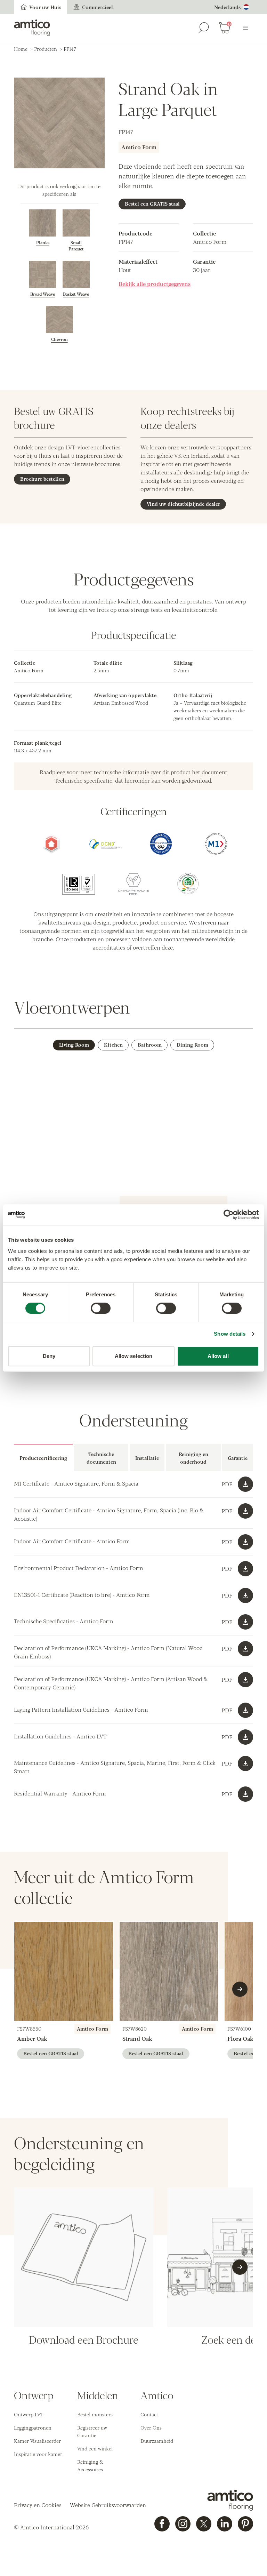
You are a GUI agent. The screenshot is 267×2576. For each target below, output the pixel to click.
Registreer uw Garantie (92, 2431)
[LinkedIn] (225, 2524)
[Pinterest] (245, 2524)
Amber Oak (32, 2038)
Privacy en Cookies (38, 2505)
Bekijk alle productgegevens (155, 284)
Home (21, 49)
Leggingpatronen (33, 2427)
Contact (149, 2414)
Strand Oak (137, 2038)
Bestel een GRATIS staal (152, 203)
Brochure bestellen (42, 479)
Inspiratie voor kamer (38, 2454)
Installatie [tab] (147, 1458)
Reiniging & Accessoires (90, 2465)
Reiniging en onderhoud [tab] (193, 1458)
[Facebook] (162, 2524)
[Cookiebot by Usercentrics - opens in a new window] (229, 1215)
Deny (49, 1356)
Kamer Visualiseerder (37, 2441)
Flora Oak (240, 2038)
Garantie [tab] (238, 1458)
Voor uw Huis (45, 7)
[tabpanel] (133, 1540)
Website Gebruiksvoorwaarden (108, 2505)
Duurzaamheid (157, 2441)
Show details (230, 1334)
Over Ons (151, 2427)
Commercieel (98, 7)
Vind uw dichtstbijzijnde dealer (183, 504)
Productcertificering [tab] (43, 1458)
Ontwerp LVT (29, 2414)
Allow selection (134, 1356)
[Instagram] (183, 2524)
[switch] (101, 1308)
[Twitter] (204, 2524)
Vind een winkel (95, 2448)
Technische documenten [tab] (101, 1458)
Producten (46, 49)
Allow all (218, 1356)
